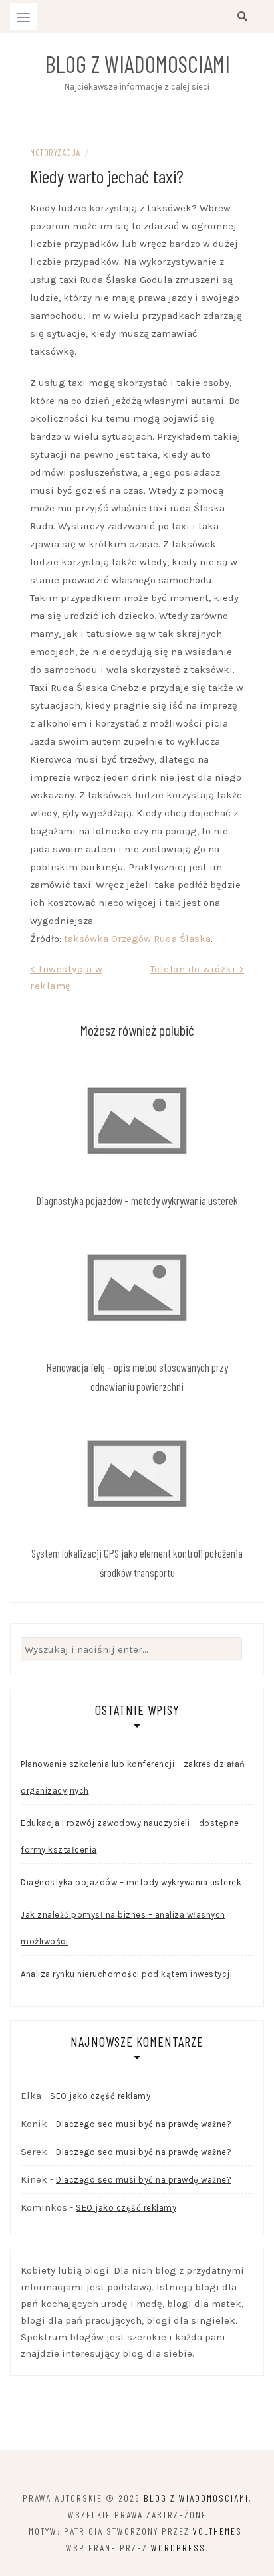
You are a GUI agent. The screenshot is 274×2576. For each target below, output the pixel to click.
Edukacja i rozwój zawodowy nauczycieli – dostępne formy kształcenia (130, 1836)
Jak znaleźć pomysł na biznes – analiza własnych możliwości (123, 1928)
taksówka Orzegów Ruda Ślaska (137, 939)
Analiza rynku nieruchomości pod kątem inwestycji (126, 1974)
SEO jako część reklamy (100, 2096)
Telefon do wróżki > (198, 969)
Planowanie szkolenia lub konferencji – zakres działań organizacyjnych (133, 1777)
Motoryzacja (55, 152)
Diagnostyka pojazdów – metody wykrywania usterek (137, 1200)
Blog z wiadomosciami (137, 64)
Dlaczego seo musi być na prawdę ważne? (144, 2124)
